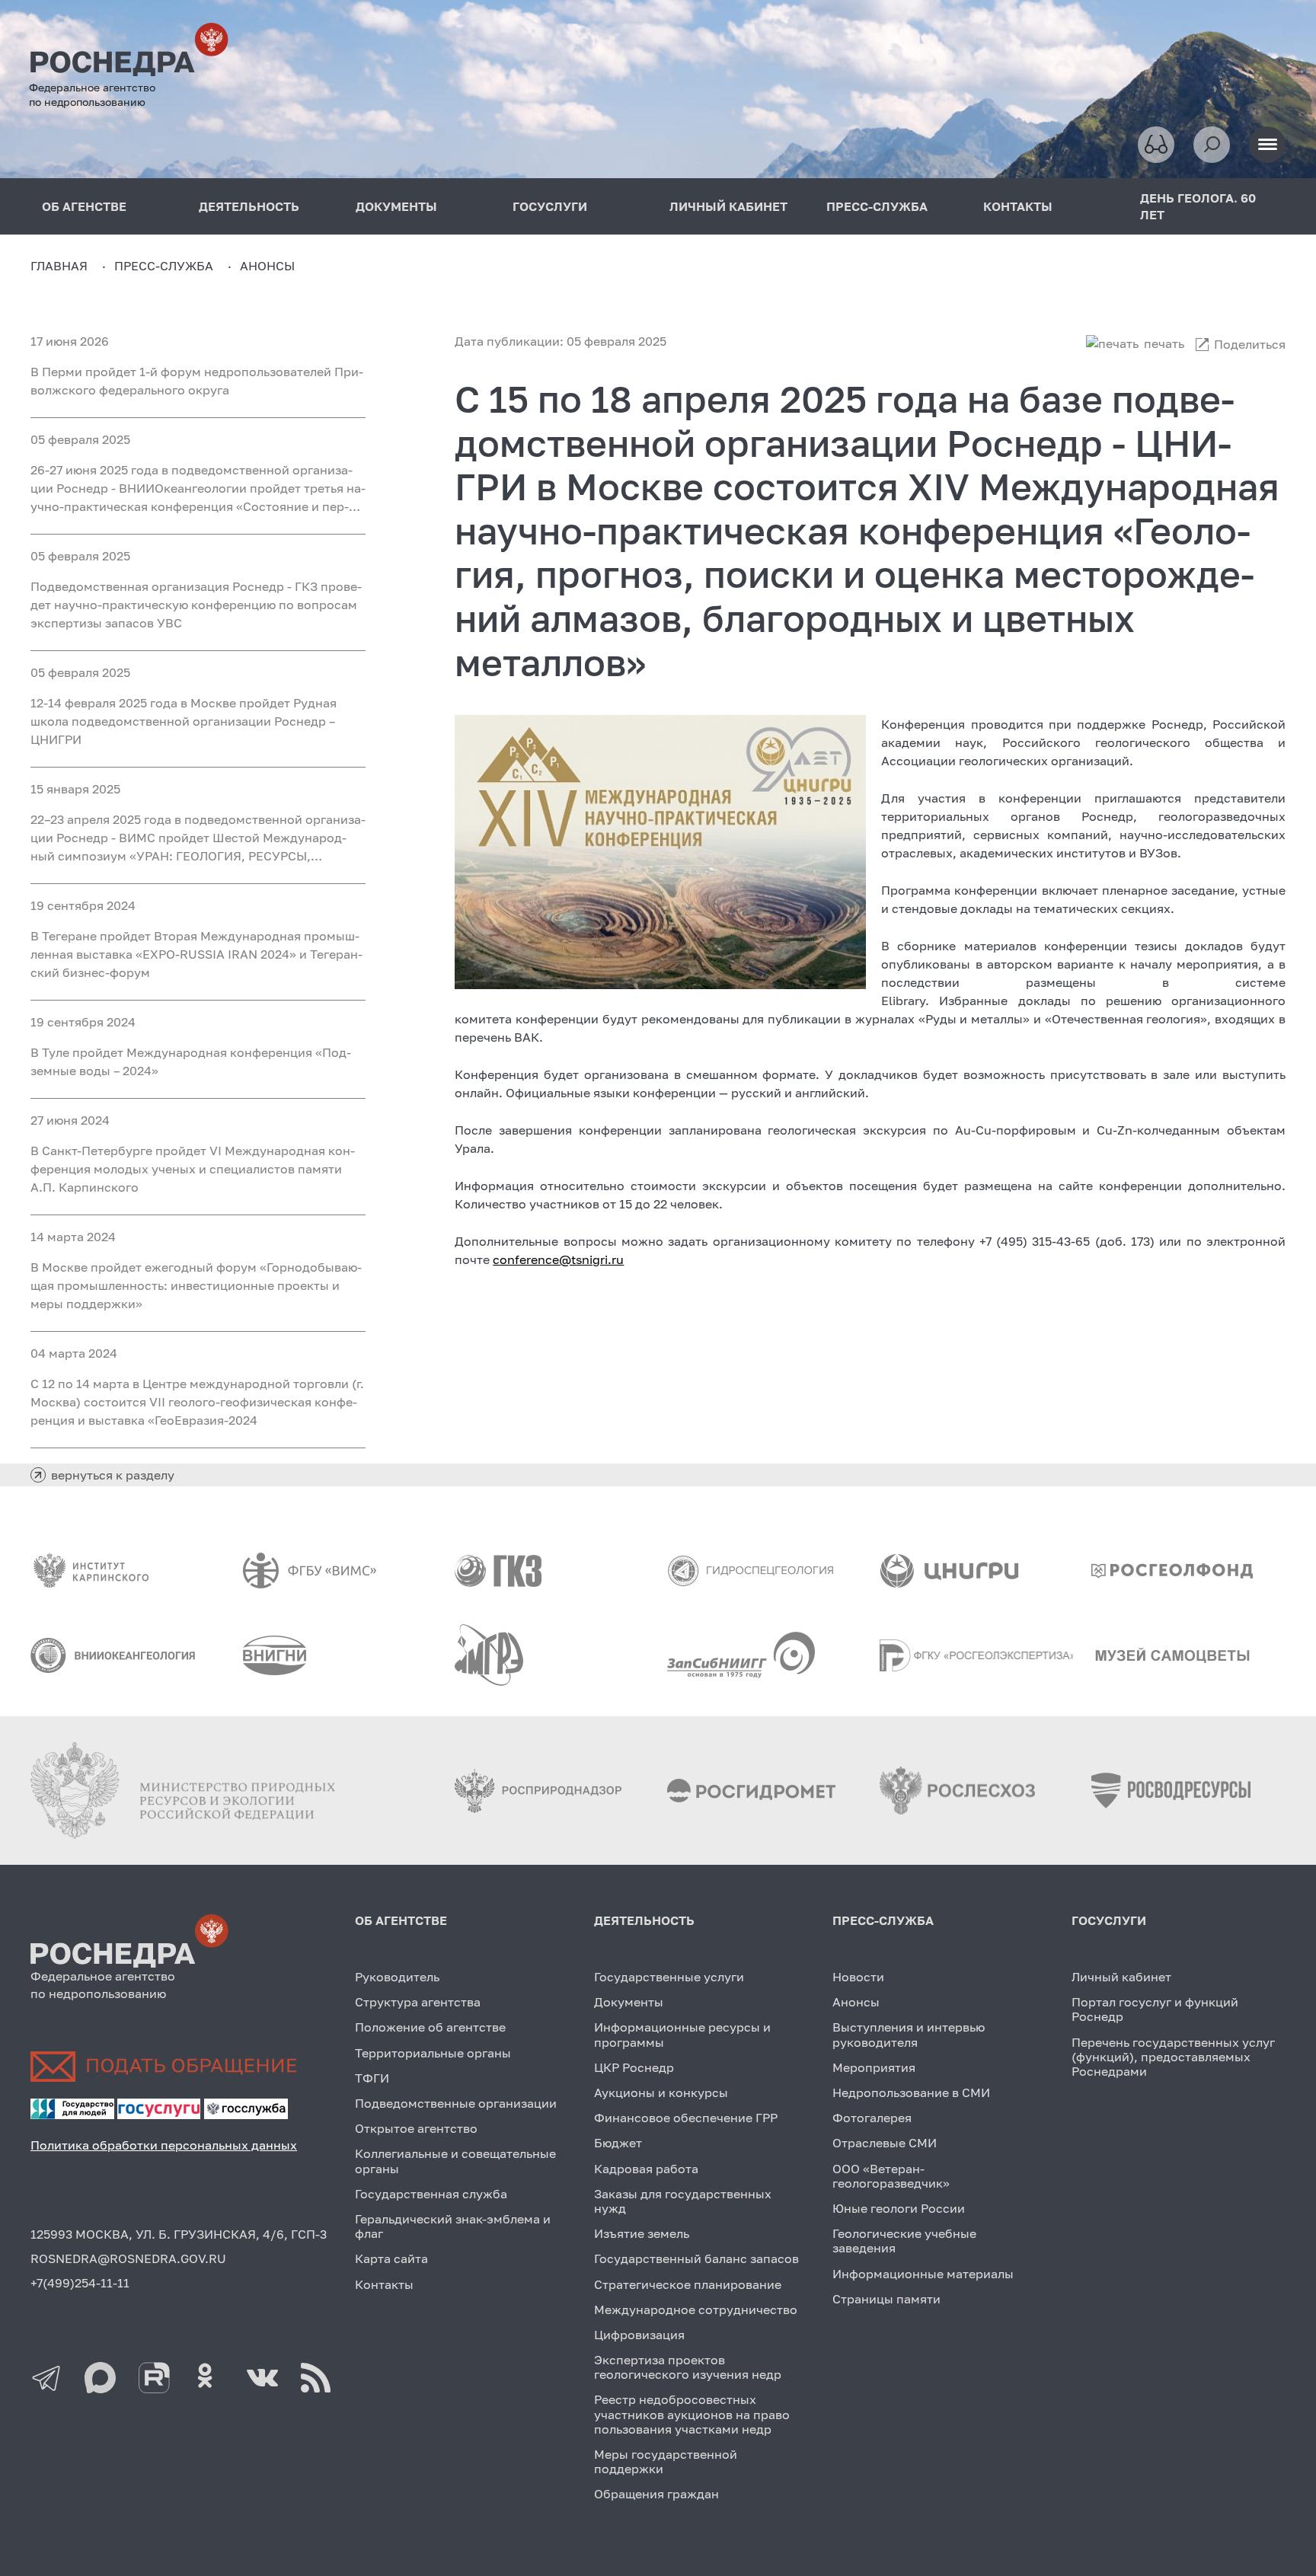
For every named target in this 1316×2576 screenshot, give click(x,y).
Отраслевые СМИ (885, 2143)
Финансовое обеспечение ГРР (686, 2118)
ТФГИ (372, 2078)
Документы (629, 2002)
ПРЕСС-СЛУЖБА (877, 206)
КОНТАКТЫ (1018, 206)
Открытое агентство (416, 2128)
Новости (858, 1977)
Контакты (384, 2284)
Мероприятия (874, 2067)
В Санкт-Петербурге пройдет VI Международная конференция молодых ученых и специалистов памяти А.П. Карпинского (193, 1169)
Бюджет (618, 2143)
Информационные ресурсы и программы (682, 2034)
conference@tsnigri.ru (558, 1259)
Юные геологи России (899, 2208)
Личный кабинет (1121, 1977)
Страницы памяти (886, 2299)
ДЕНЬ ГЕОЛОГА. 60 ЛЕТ (1198, 206)
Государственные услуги (669, 1977)
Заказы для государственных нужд (683, 2201)
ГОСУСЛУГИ (550, 206)
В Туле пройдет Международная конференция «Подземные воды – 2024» (191, 1061)
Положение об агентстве (430, 2027)
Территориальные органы (433, 2053)
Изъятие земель (642, 2233)
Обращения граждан (656, 2494)
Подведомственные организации (456, 2103)
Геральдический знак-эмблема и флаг (453, 2226)
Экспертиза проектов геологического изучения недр (688, 2367)
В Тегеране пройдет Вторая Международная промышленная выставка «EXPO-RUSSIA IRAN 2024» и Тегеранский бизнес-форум (196, 954)
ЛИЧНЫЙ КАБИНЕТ (728, 206)
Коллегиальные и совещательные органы (455, 2161)
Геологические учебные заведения (904, 2241)
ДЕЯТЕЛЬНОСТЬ (249, 206)
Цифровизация (639, 2335)
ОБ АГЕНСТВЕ (84, 206)
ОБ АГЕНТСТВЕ (401, 1920)
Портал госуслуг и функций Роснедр (1155, 2009)
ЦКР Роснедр (634, 2067)
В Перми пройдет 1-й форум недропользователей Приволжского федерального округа (197, 381)
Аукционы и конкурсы (661, 2092)
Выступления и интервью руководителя (909, 2034)
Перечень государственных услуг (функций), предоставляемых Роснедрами (1173, 2057)
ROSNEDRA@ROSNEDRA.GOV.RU (128, 2258)
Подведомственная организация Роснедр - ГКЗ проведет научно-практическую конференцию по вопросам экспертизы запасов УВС (196, 605)
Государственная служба (431, 2194)
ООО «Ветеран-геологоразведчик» (891, 2176)
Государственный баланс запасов (696, 2258)
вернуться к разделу (113, 1475)
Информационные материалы (923, 2274)
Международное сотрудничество (696, 2309)
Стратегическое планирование (688, 2284)
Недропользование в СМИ (911, 2092)
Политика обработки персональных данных (164, 2145)
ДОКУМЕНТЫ (396, 206)
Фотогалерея (872, 2118)
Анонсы (856, 2002)
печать (1164, 343)
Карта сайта (391, 2258)
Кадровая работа (646, 2169)
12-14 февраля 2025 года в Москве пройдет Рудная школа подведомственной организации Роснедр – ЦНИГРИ (184, 721)
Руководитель (397, 1977)
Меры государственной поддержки (666, 2461)
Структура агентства (418, 2002)
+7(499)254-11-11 (80, 2283)
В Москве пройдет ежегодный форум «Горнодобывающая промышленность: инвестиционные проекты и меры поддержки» (196, 1285)
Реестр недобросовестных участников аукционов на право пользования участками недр (692, 2414)
